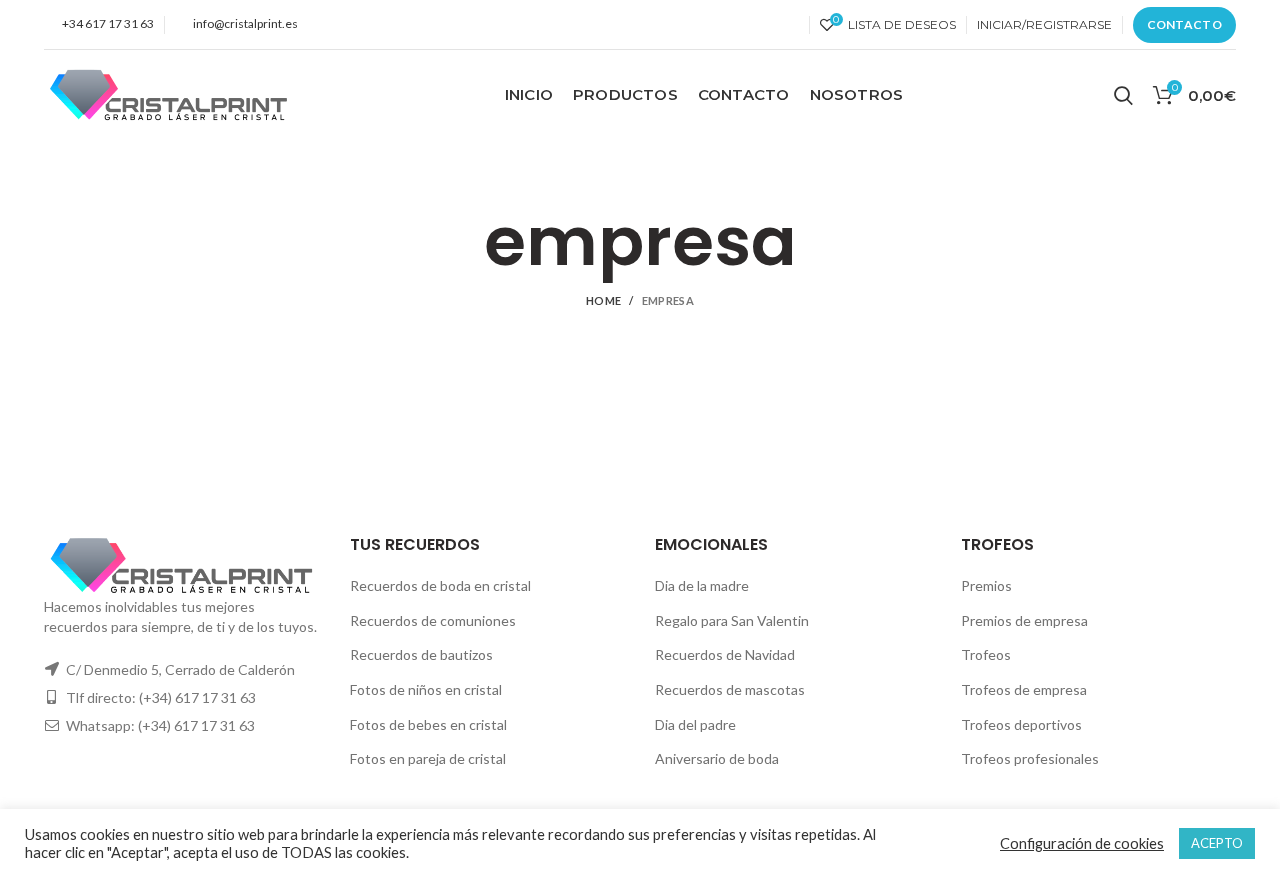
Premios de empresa (1024, 620)
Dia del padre (695, 724)
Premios (986, 585)
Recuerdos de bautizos (421, 654)
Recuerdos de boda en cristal (440, 585)
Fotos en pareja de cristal (428, 758)
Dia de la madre (702, 585)
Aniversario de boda (717, 758)
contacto (1184, 24)
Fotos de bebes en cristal (428, 724)
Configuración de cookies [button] (1082, 843)
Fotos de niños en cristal (426, 689)
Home (603, 300)
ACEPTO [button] (1217, 843)
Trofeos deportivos (1021, 724)
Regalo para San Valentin (732, 620)
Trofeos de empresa (1024, 689)
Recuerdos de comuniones (433, 620)
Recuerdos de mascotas (730, 689)
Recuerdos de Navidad (725, 654)
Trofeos (986, 654)
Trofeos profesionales (1030, 758)
